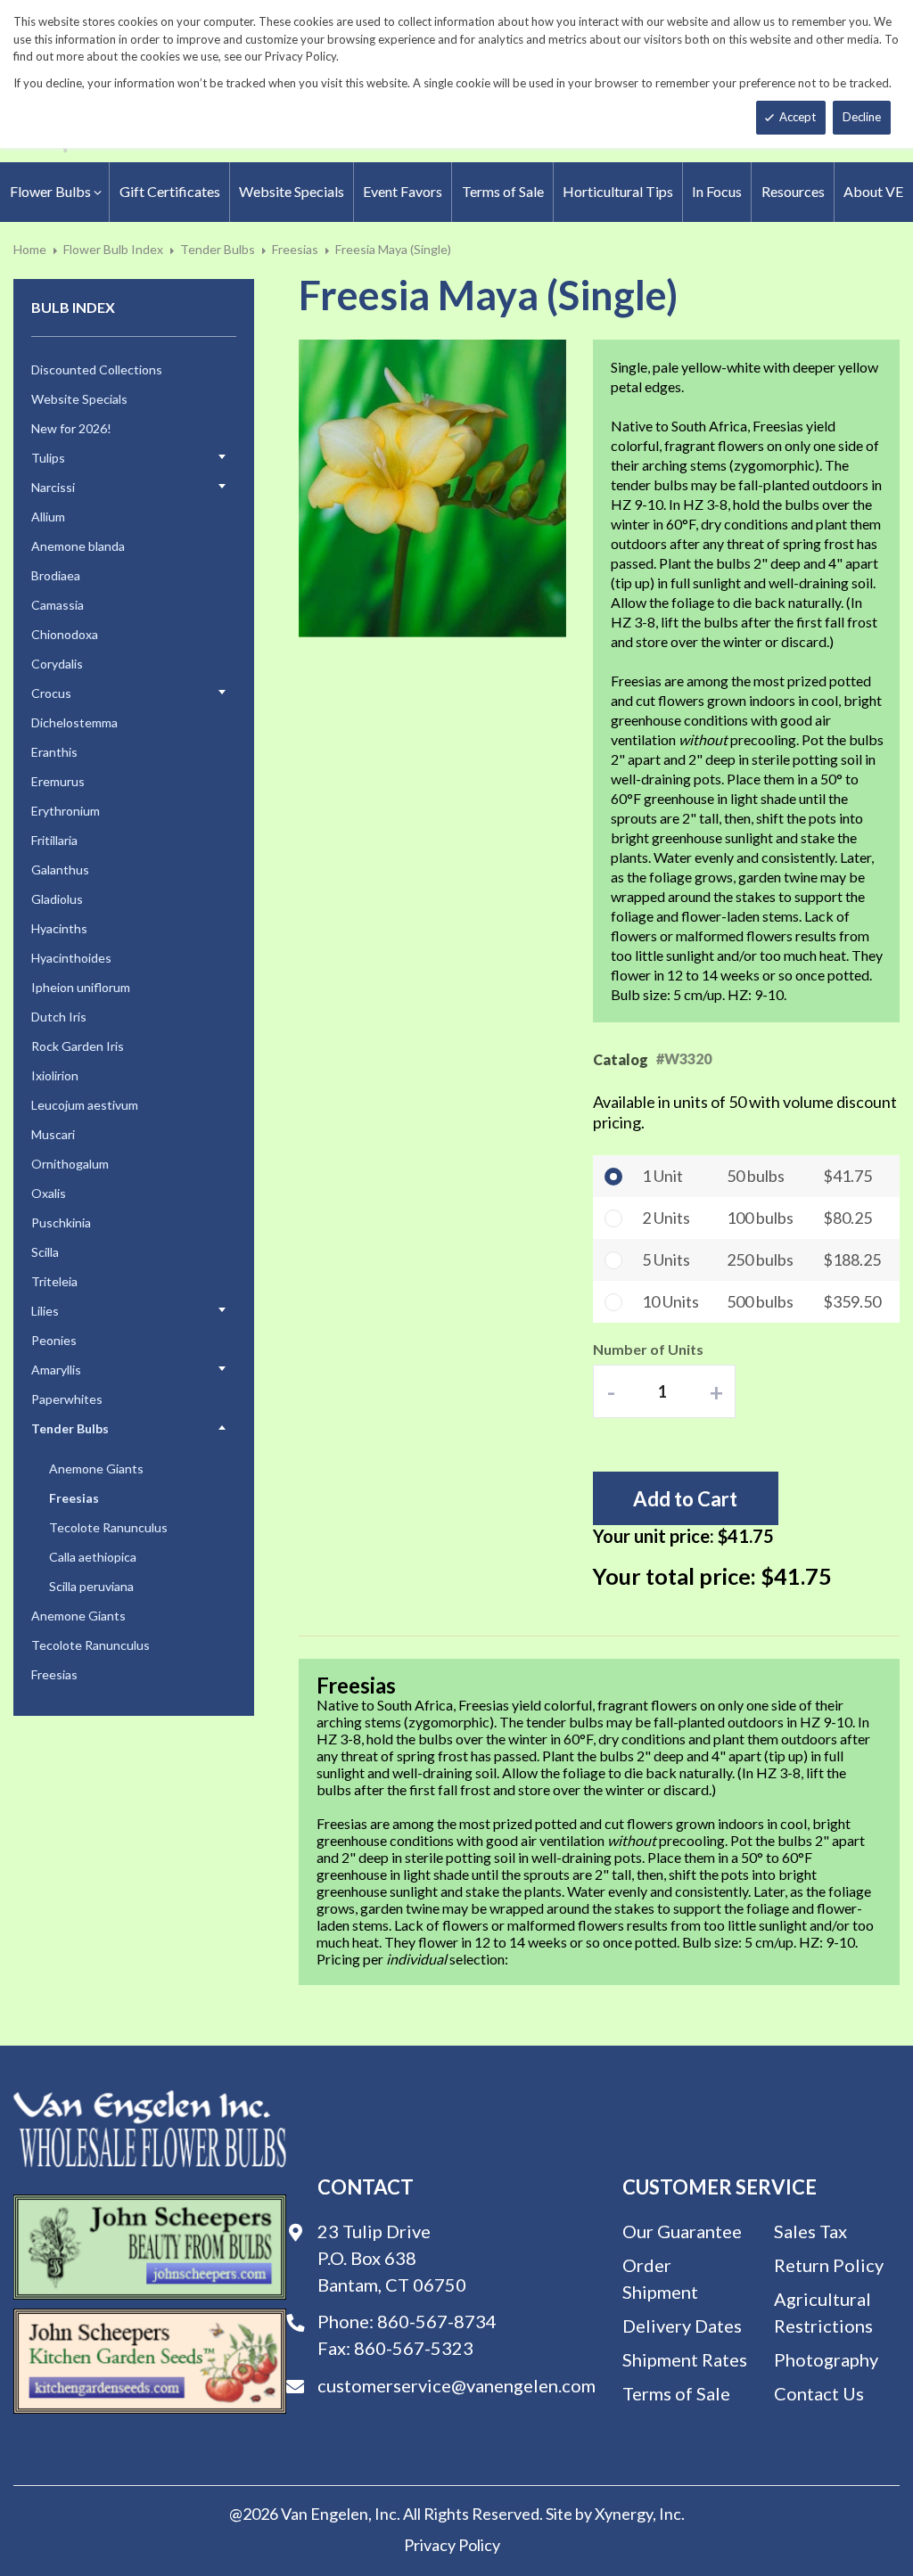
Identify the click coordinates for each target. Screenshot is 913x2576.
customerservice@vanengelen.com (456, 2385)
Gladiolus (57, 899)
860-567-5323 (414, 2348)
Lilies (45, 1311)
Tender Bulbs (218, 249)
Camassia (58, 605)
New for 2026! (71, 428)
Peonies (54, 1340)
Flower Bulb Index (113, 249)
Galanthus (60, 870)
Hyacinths (59, 928)
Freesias (295, 249)
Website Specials (79, 399)
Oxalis (49, 1193)
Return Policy (829, 2265)
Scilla (45, 1252)
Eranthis (54, 752)
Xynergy (624, 2514)
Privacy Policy (452, 2545)
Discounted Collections (97, 369)
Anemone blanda (78, 546)
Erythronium (66, 811)
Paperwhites (67, 1399)
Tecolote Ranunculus (108, 1527)
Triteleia (54, 1281)
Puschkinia (61, 1222)
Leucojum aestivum (85, 1105)
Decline (862, 117)
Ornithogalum (70, 1164)
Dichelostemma (74, 722)
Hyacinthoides (71, 958)
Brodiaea (56, 575)
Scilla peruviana (91, 1586)
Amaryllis (56, 1370)
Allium (48, 517)
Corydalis (57, 664)
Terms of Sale (676, 2393)
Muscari (53, 1134)
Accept (798, 117)
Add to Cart (685, 1499)
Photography (826, 2359)
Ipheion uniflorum (81, 987)
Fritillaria (54, 840)
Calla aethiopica (93, 1557)
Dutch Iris (59, 1017)
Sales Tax (810, 2231)
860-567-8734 (437, 2321)
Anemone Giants (96, 1468)
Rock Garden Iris (78, 1046)
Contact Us (819, 2393)
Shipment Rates (685, 2359)
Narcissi (53, 487)
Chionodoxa (65, 634)
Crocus (51, 693)
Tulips (48, 458)
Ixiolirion (55, 1075)
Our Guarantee (682, 2231)
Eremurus (58, 781)
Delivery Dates (682, 2326)
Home (30, 249)
